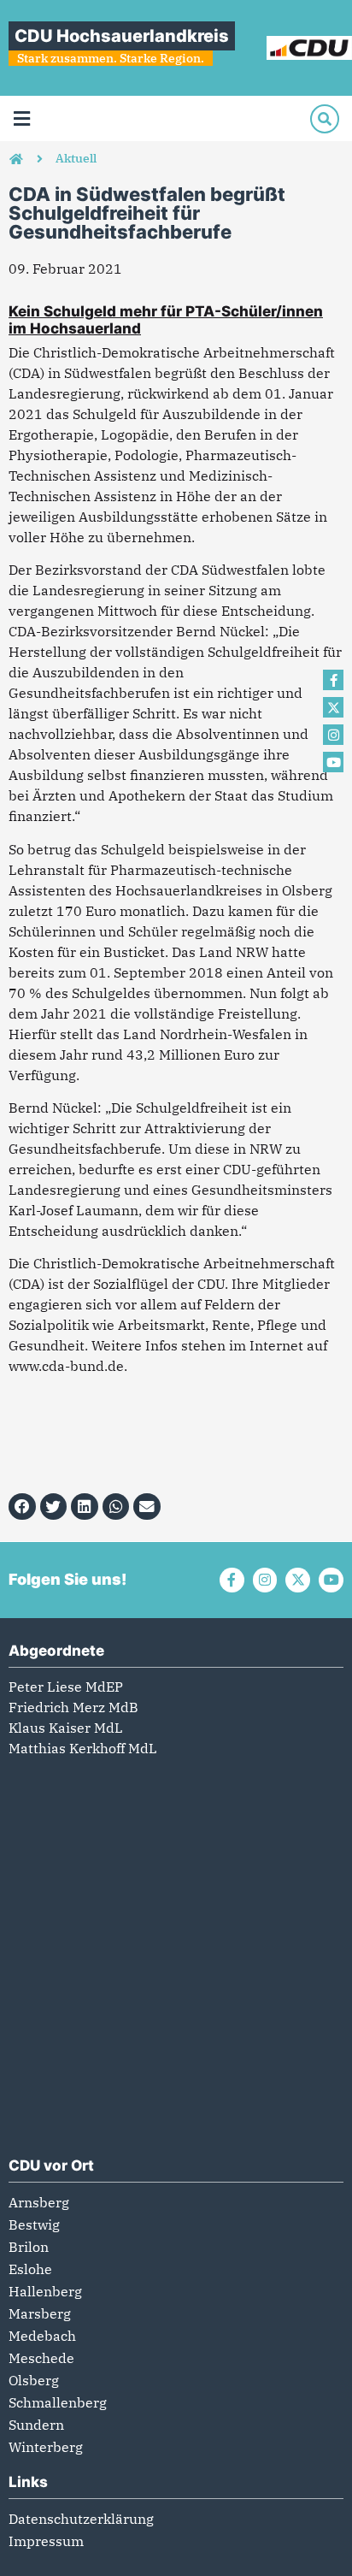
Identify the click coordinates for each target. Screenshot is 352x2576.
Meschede (41, 2358)
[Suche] (325, 119)
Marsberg (40, 2313)
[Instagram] (333, 735)
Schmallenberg (58, 2402)
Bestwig (34, 2224)
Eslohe (30, 2269)
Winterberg (46, 2447)
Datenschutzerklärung (81, 2519)
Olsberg (34, 2380)
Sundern (36, 2425)
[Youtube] (333, 762)
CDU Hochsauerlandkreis (122, 36)
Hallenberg (45, 2291)
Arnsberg (39, 2202)
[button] (21, 118)
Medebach (42, 2336)
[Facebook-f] (333, 680)
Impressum (46, 2541)
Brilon (29, 2247)
